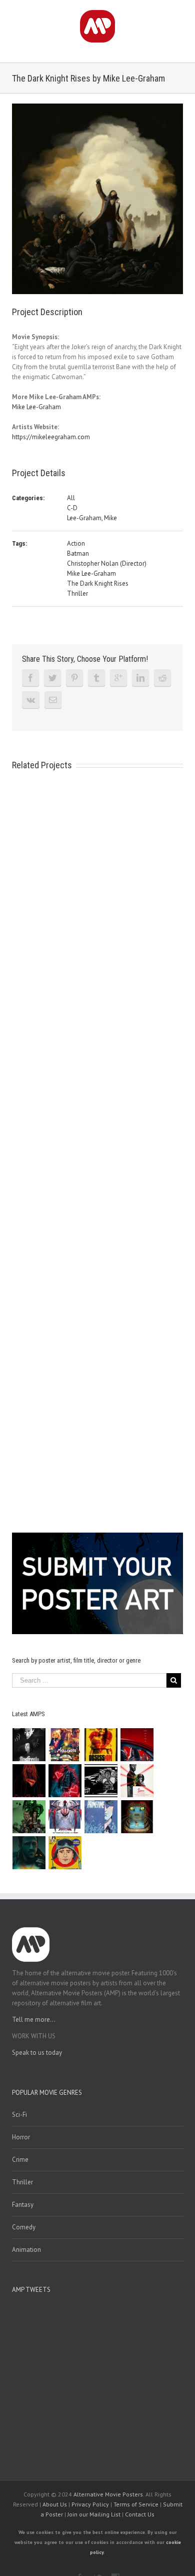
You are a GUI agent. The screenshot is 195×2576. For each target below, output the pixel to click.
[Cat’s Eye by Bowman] (137, 1817)
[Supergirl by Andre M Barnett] (29, 1781)
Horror (21, 2137)
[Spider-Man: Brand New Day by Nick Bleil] (65, 1817)
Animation (26, 2250)
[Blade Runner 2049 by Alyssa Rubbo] (29, 1853)
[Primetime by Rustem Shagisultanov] (101, 1817)
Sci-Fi (19, 2115)
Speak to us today (37, 2053)
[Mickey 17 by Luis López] (65, 1853)
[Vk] (31, 700)
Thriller (77, 593)
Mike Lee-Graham (36, 407)
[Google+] (118, 678)
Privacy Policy (90, 2504)
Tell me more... (34, 2020)
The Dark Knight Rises (98, 583)
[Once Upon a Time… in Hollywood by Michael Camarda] (65, 1745)
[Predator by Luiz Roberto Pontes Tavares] (29, 1817)
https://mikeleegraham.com (51, 437)
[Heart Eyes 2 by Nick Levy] (65, 1781)
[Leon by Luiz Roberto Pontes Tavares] (137, 1781)
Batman (78, 553)
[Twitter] (52, 678)
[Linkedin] (140, 678)
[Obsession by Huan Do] (137, 1745)
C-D (72, 508)
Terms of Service (136, 2504)
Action (76, 543)
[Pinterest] (74, 678)
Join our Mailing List (94, 2514)
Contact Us (140, 2514)
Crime (20, 2160)
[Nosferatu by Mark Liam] (29, 1745)
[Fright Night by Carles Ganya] (101, 1781)
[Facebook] (30, 678)
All (71, 498)
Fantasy (23, 2205)
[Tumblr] (96, 678)
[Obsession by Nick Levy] (101, 1745)
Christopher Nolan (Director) (107, 563)
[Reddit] (162, 678)
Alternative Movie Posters (108, 2494)
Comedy (24, 2227)
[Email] (53, 700)
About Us (55, 2504)
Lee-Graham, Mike (92, 518)
